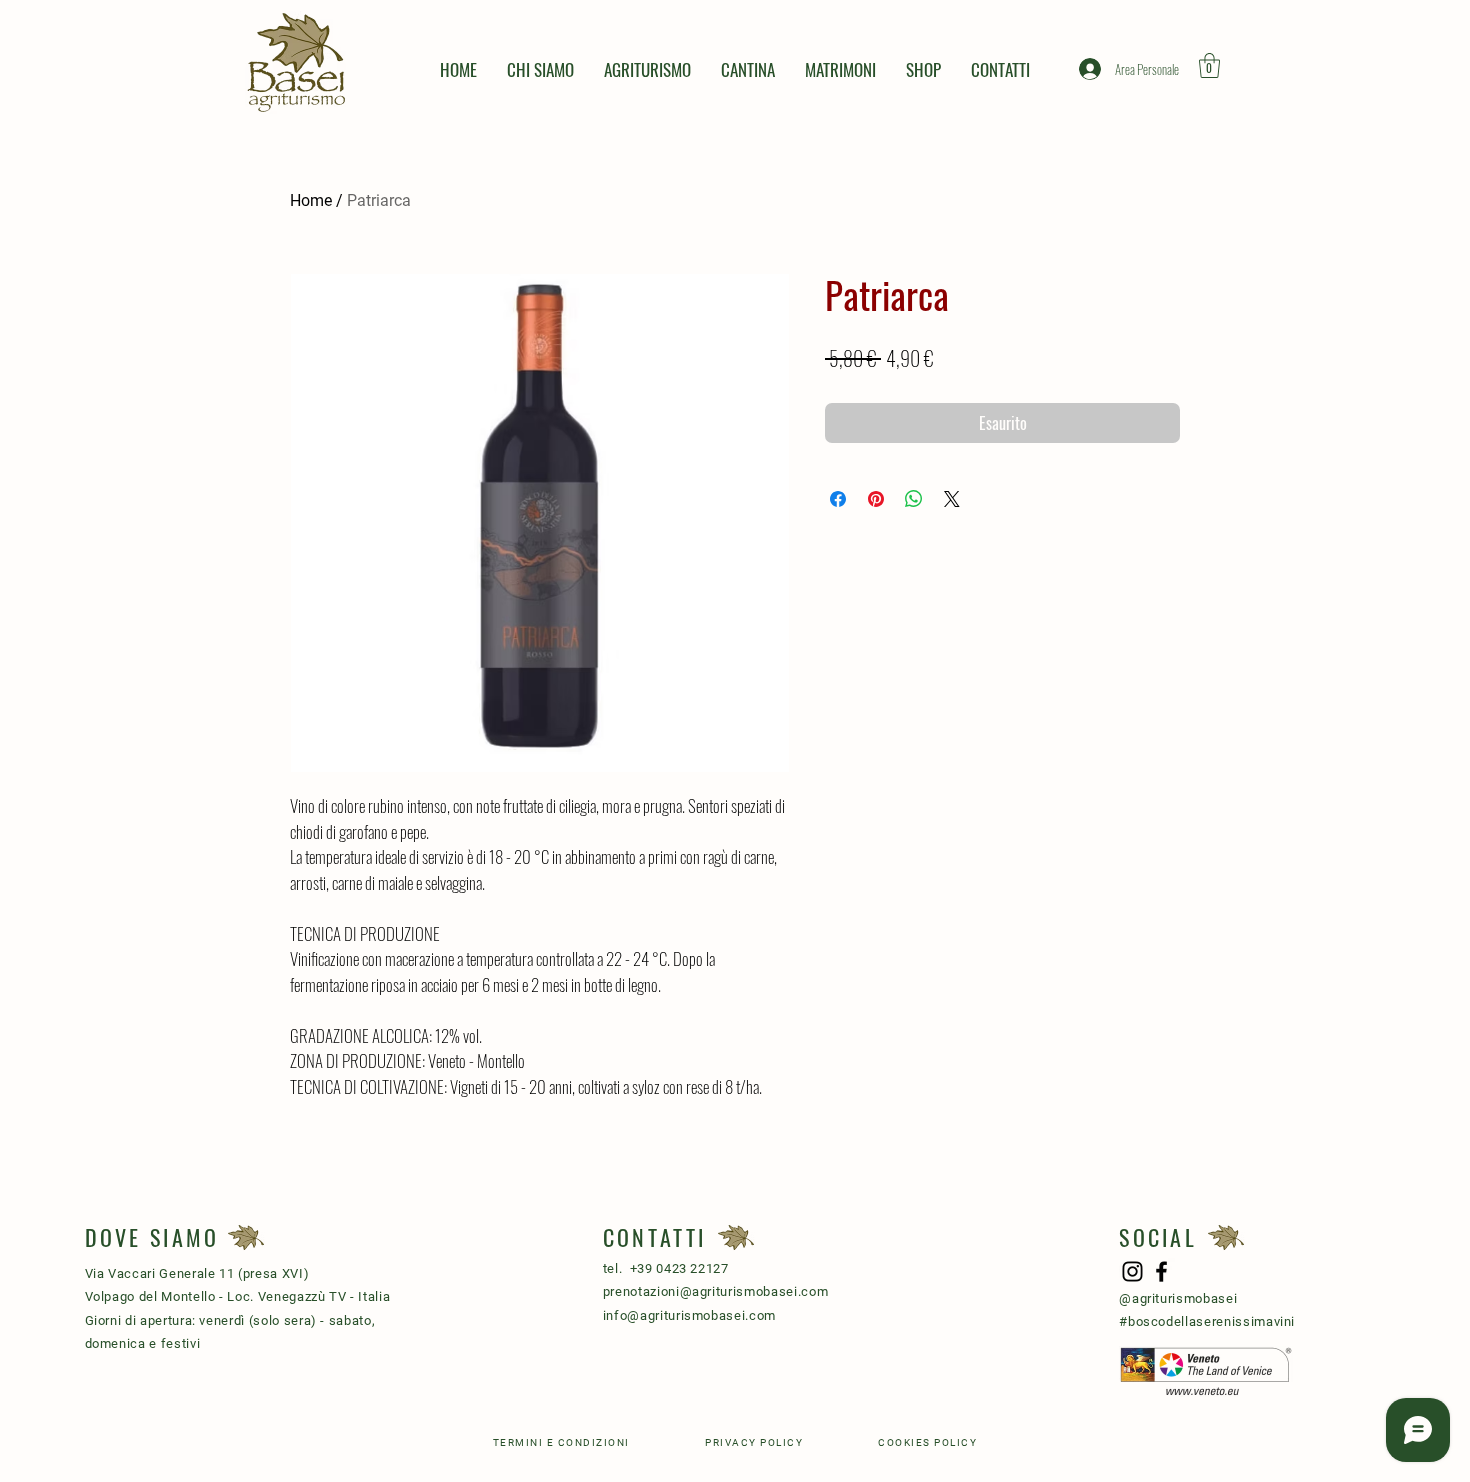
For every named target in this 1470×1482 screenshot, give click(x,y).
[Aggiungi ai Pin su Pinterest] (876, 499)
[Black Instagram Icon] (1132, 1271)
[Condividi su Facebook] (838, 499)
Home (311, 200)
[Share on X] (952, 499)
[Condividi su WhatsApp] (914, 499)
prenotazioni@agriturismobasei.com (715, 1291)
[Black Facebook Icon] (1161, 1271)
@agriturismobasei (1178, 1298)
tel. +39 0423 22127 (666, 1268)
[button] (1209, 65)
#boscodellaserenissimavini (1207, 1321)
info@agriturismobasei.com (689, 1315)
